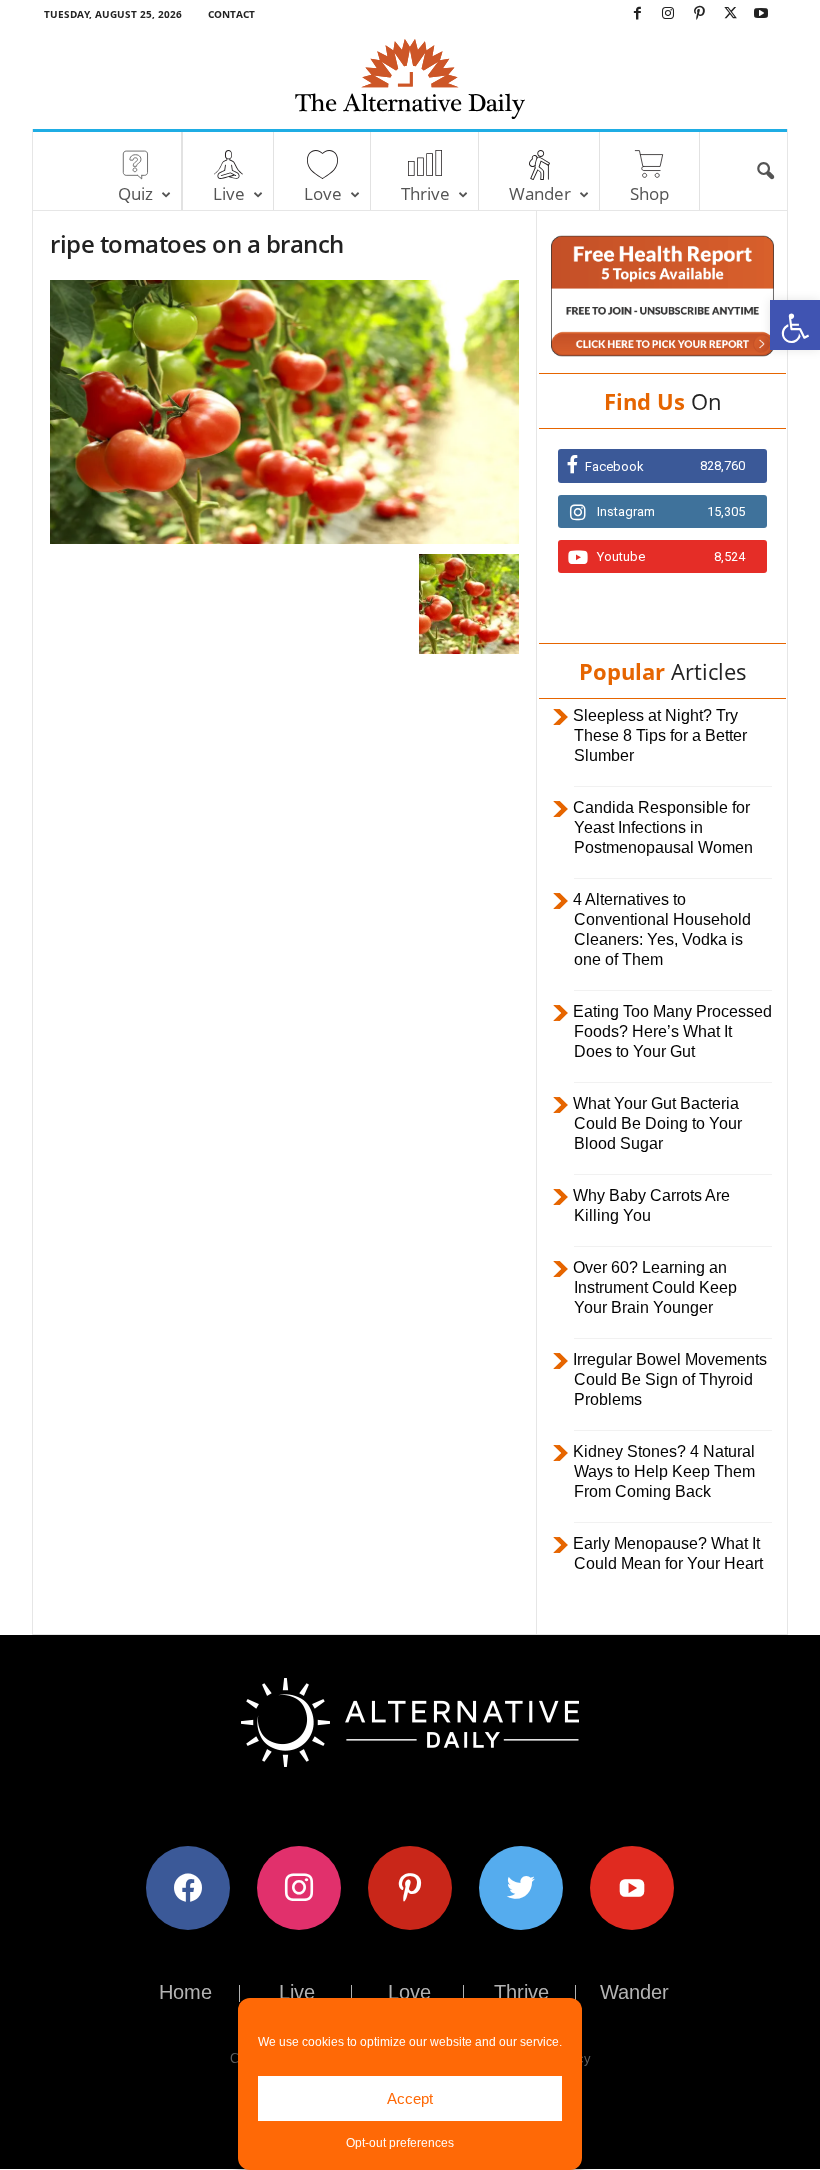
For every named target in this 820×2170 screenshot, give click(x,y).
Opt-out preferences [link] (400, 2143)
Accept (410, 2098)
